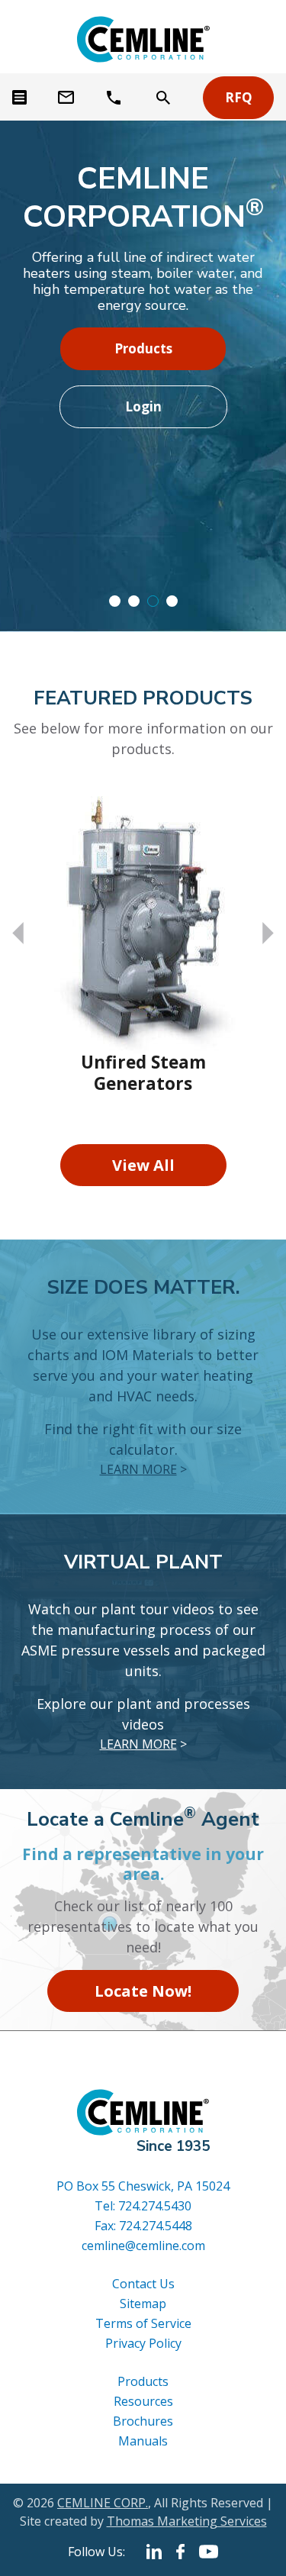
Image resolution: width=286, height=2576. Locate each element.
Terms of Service (143, 2323)
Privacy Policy (143, 2343)
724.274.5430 (155, 2206)
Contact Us (143, 2284)
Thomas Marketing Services (187, 2521)
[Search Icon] (163, 98)
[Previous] (18, 933)
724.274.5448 (156, 2226)
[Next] (268, 933)
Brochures (143, 2421)
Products (143, 348)
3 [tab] (153, 601)
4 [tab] (172, 601)
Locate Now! (143, 1991)
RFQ (239, 97)
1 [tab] (115, 601)
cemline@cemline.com (143, 2246)
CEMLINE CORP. (103, 2503)
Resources (143, 2401)
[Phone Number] (116, 98)
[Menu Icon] (19, 97)
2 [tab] (134, 601)
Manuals (143, 2441)
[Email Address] (67, 98)
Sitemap (143, 2304)
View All (143, 1165)
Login (143, 406)
